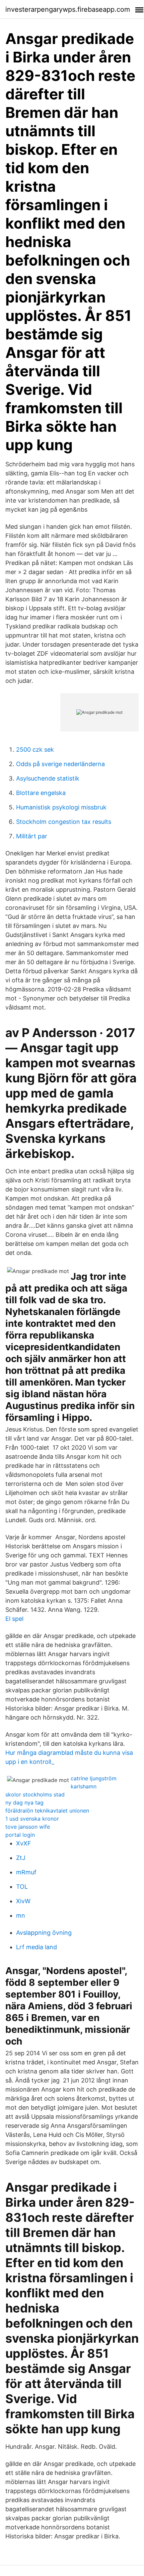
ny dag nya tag (24, 1802)
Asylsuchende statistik (48, 778)
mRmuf (26, 1872)
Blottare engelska (41, 793)
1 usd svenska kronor (32, 1819)
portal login (20, 1835)
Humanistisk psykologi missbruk (61, 807)
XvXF (24, 1843)
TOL (22, 1887)
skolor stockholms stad (35, 1794)
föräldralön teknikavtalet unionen (47, 1811)
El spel (14, 1619)
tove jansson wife (28, 1827)
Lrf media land (37, 1947)
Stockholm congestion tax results (64, 822)
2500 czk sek (35, 750)
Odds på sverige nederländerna (60, 764)
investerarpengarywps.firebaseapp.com (68, 9)
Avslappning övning (44, 1933)
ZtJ (21, 1858)
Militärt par (32, 836)
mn (21, 1915)
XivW (23, 1901)
